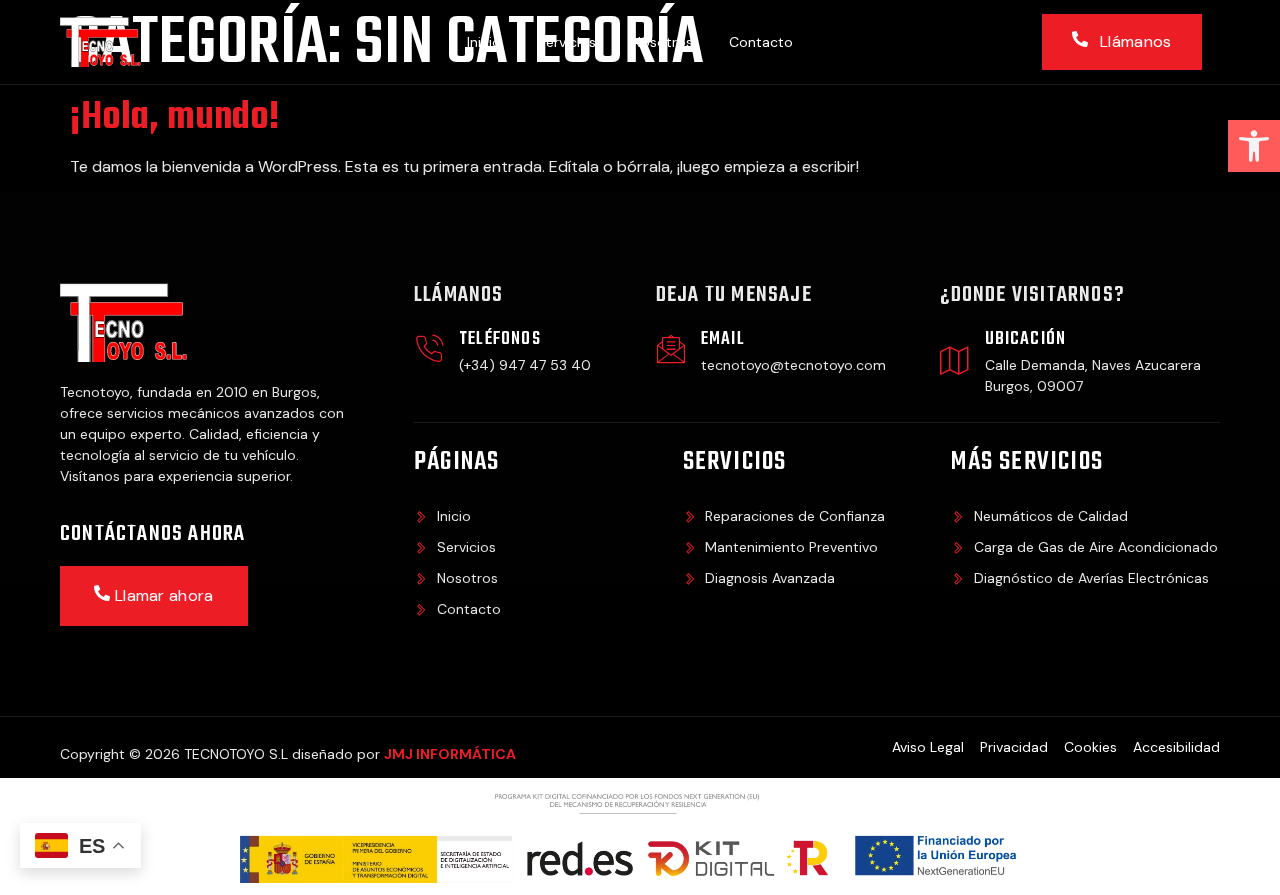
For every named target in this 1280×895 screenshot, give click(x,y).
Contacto (761, 42)
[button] (1254, 146)
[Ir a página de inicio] (107, 42)
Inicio (484, 42)
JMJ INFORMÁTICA (450, 754)
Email (723, 339)
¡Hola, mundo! (175, 118)
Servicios (566, 42)
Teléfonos (500, 339)
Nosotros (662, 42)
